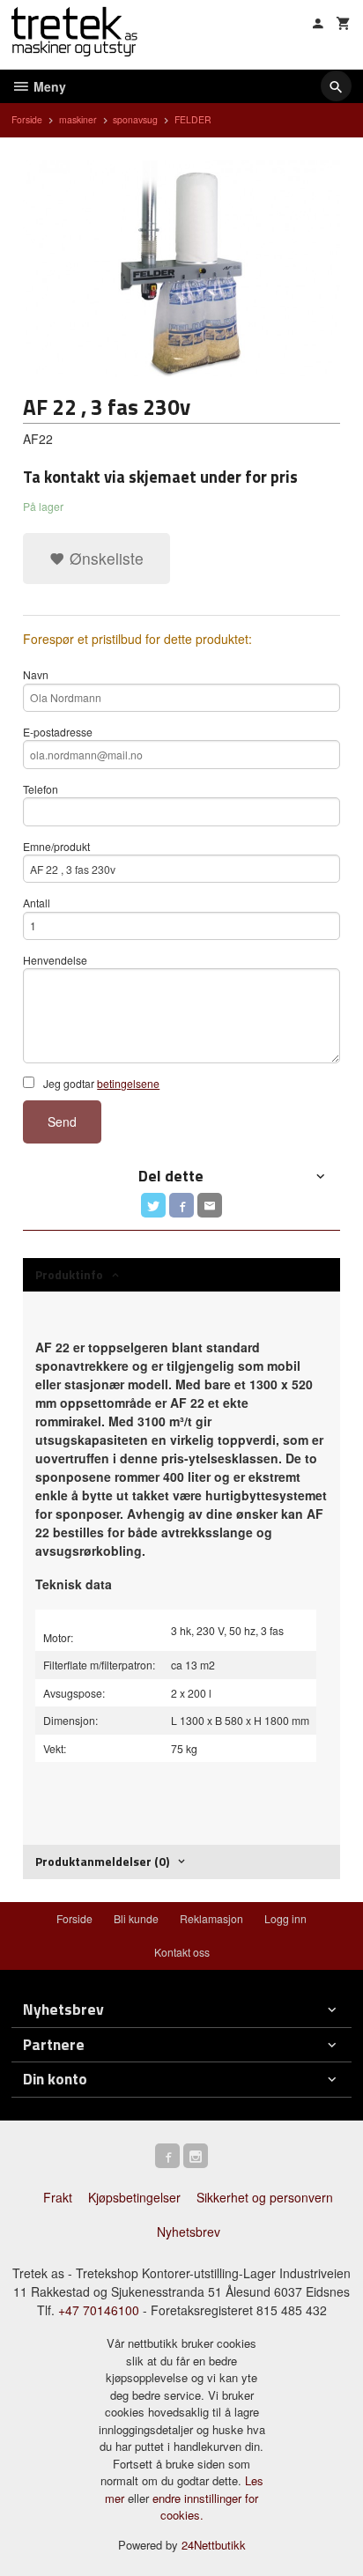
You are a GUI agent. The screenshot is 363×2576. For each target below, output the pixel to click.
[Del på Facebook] (181, 1205)
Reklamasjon (211, 1918)
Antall (37, 903)
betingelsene (128, 1083)
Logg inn (285, 1918)
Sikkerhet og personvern (265, 2197)
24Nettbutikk (214, 2545)
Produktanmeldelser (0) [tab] (102, 1861)
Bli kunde (136, 1918)
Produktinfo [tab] (69, 1274)
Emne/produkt (56, 846)
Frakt (58, 2197)
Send (62, 1121)
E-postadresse (58, 732)
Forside (27, 119)
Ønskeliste (104, 558)
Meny (48, 86)
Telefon (41, 789)
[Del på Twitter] (153, 1205)
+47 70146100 (99, 2310)
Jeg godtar (100, 1083)
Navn (36, 674)
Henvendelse (55, 960)
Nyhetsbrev (189, 2232)
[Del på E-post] (210, 1205)
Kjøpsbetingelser (134, 2197)
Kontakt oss (182, 1952)
